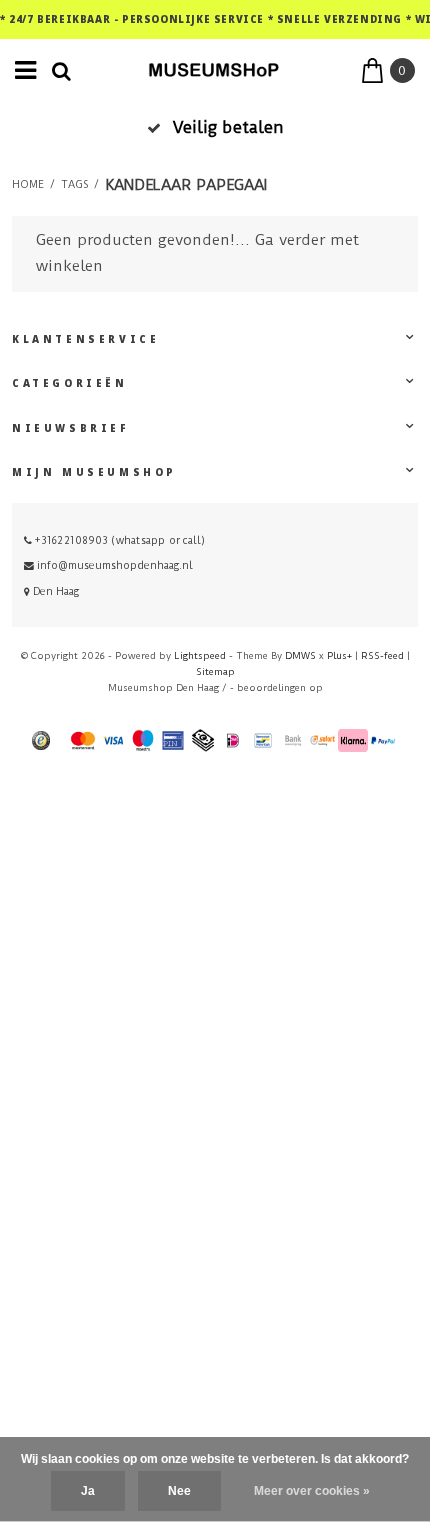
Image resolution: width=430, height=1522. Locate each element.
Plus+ (339, 655)
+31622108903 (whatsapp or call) (118, 540)
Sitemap (215, 671)
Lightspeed (200, 655)
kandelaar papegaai (186, 185)
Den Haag (54, 591)
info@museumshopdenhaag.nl (115, 565)
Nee (179, 1491)
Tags (74, 185)
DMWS (300, 655)
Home (28, 185)
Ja (88, 1491)
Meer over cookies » (312, 1491)
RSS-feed (382, 655)
